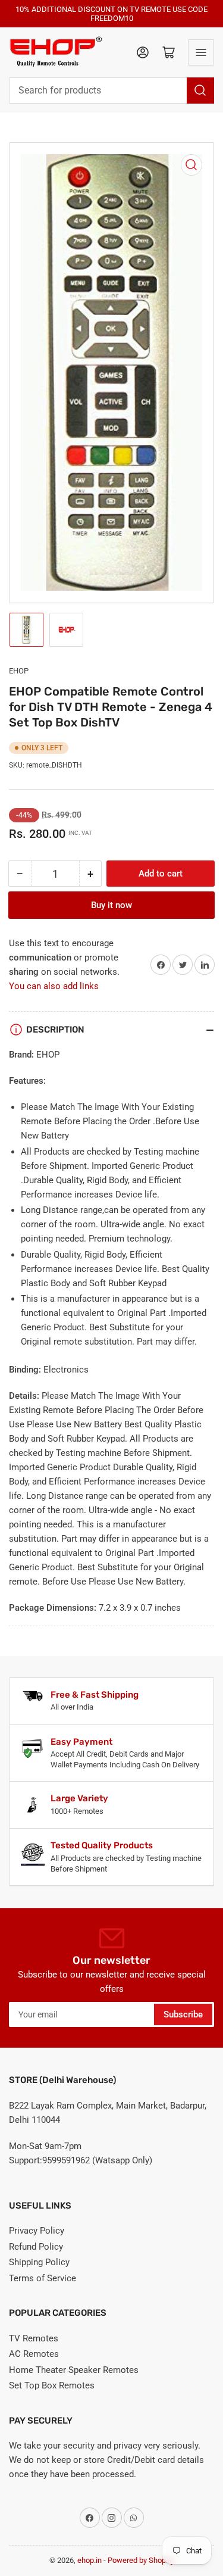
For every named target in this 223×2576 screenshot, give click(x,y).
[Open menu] (201, 52)
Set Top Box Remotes (52, 2385)
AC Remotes (34, 2354)
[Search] (200, 91)
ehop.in (89, 2560)
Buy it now (111, 905)
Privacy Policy (37, 2231)
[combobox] (111, 91)
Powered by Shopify (141, 2560)
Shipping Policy (39, 2262)
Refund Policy (36, 2247)
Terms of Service (43, 2278)
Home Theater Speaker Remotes (74, 2370)
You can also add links (54, 986)
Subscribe (183, 2014)
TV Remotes (34, 2338)
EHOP (19, 671)
